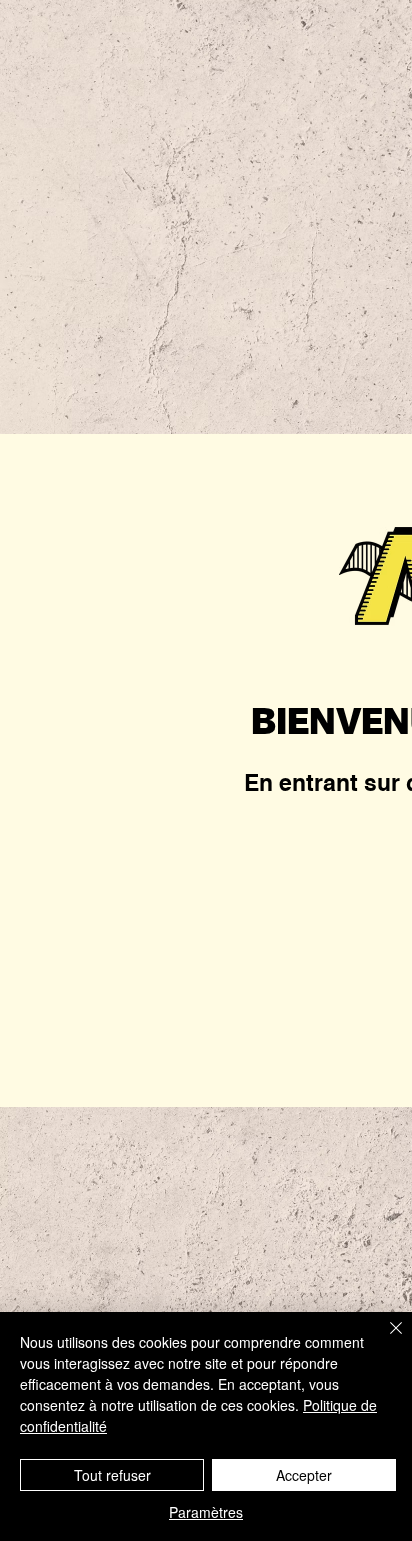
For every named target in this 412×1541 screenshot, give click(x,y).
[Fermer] (384, 1340)
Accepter (304, 1475)
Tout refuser (112, 1475)
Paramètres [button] (206, 1512)
